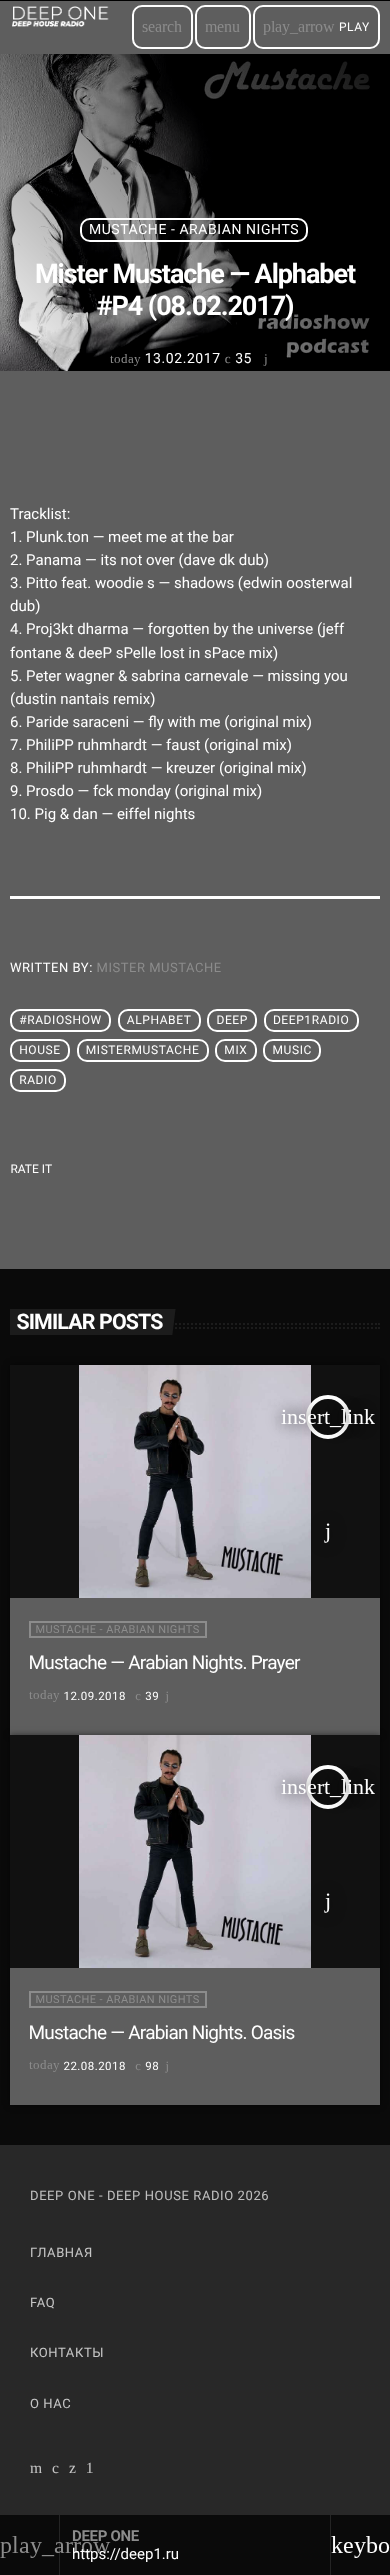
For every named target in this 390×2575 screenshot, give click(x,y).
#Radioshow (60, 1020)
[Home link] (70, 27)
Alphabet (159, 1020)
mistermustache (143, 1050)
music (291, 1050)
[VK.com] (56, 2470)
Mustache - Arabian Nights (194, 230)
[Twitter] (73, 2470)
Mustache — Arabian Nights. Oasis (162, 2032)
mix (235, 1050)
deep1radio (311, 1020)
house (40, 1050)
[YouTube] (36, 2470)
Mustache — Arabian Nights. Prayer (164, 1662)
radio (38, 1080)
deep (232, 1020)
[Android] (90, 2470)
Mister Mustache (159, 968)
